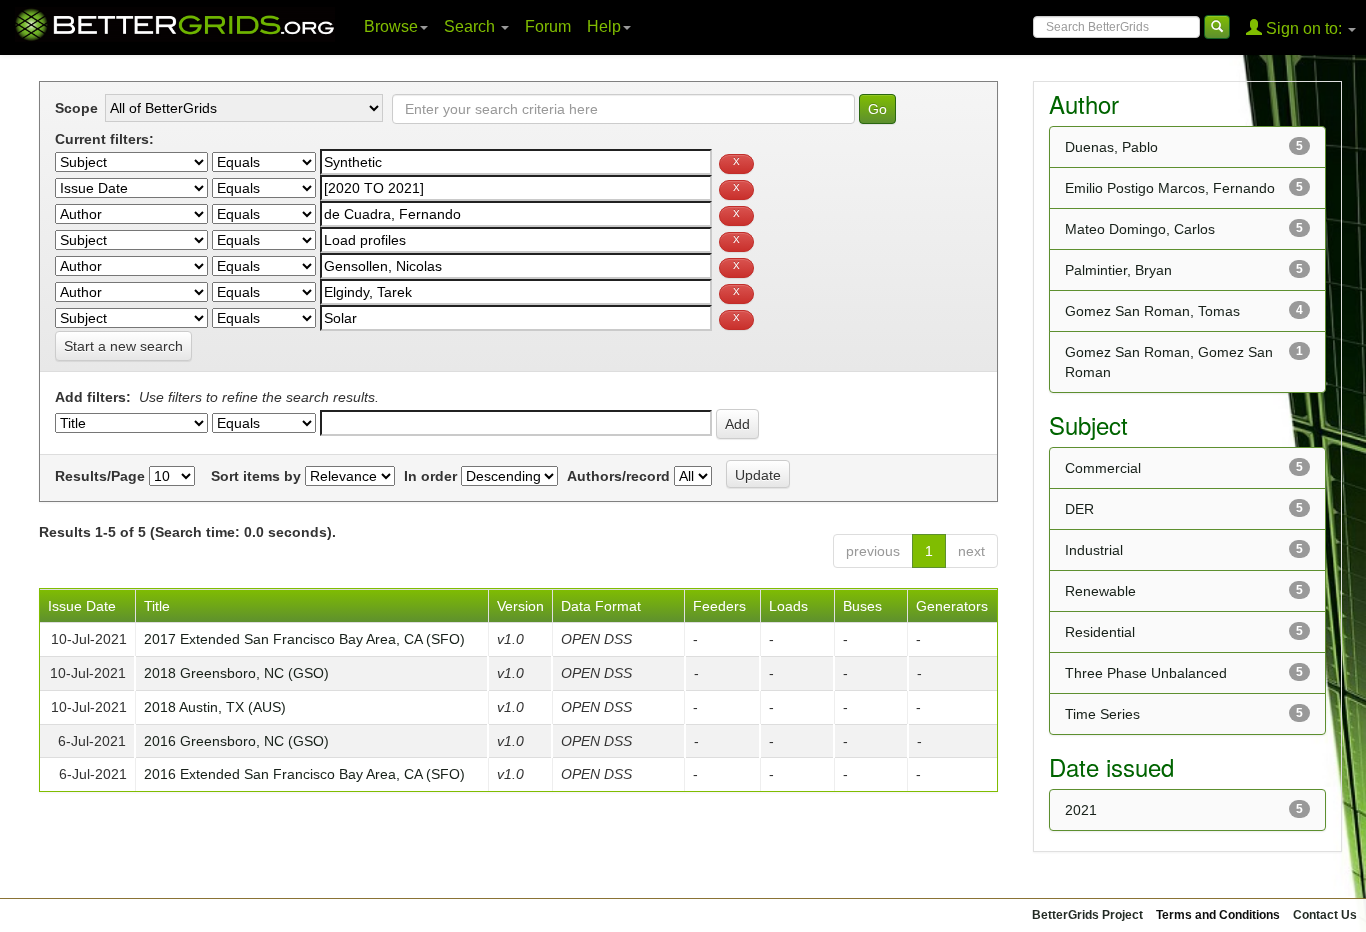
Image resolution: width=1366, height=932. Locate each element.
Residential (1100, 632)
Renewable (1100, 591)
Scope (76, 108)
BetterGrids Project (1087, 915)
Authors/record (618, 476)
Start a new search (123, 346)
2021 (1081, 810)
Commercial (1103, 468)
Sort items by (256, 476)
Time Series (1102, 714)
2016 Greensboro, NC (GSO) (236, 741)
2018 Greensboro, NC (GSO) (236, 673)
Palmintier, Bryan (1118, 270)
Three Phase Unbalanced (1146, 673)
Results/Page (100, 476)
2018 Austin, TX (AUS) (215, 707)
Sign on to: (1304, 28)
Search (471, 26)
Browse (391, 26)
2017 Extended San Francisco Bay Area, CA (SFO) (304, 639)
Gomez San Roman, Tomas (1152, 311)
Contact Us (1325, 915)
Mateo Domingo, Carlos (1140, 229)
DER (1079, 509)
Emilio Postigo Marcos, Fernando (1170, 188)
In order (430, 476)
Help (604, 26)
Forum (548, 26)
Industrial (1094, 550)
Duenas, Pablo (1111, 147)
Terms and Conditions (1218, 915)
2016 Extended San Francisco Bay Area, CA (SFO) (304, 774)
